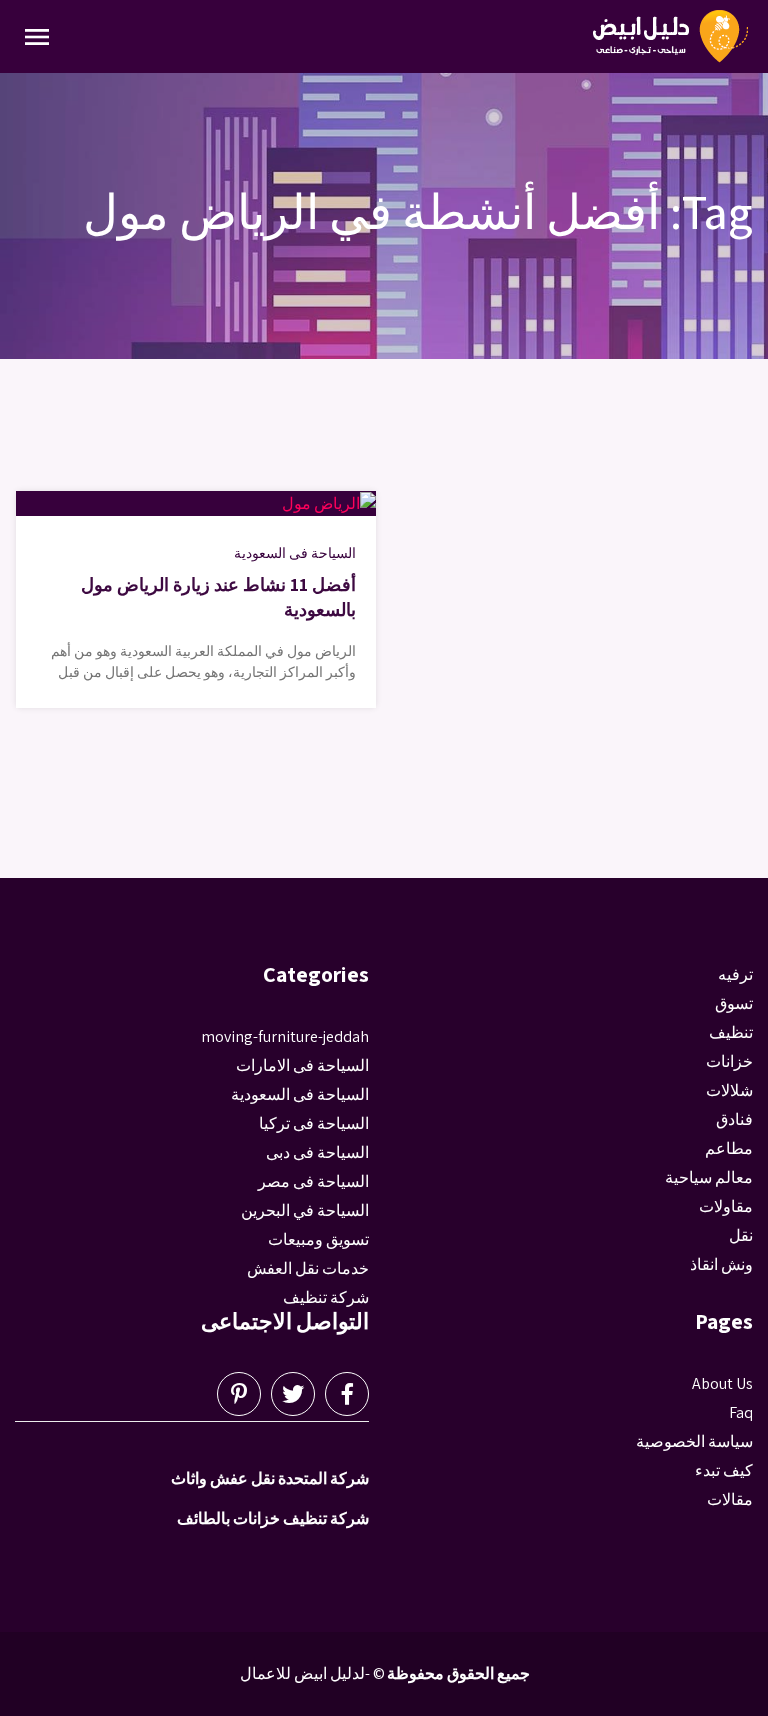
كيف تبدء (724, 1470)
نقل (741, 1235)
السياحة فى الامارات (302, 1065)
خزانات (729, 1061)
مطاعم (729, 1148)
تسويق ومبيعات (318, 1239)
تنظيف (731, 1032)
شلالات (729, 1090)
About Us (722, 1383)
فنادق (734, 1119)
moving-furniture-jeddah (285, 1036)
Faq (741, 1412)
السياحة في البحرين (305, 1210)
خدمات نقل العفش (308, 1268)
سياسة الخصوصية (694, 1441)
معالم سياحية (709, 1177)
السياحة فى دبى (317, 1152)
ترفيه (735, 974)
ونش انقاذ (721, 1264)
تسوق (734, 1003)
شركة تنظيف (326, 1297)
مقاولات (726, 1206)
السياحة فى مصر (313, 1181)
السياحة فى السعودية (295, 553)
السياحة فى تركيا (314, 1123)
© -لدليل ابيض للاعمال (312, 1673)
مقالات (730, 1499)
